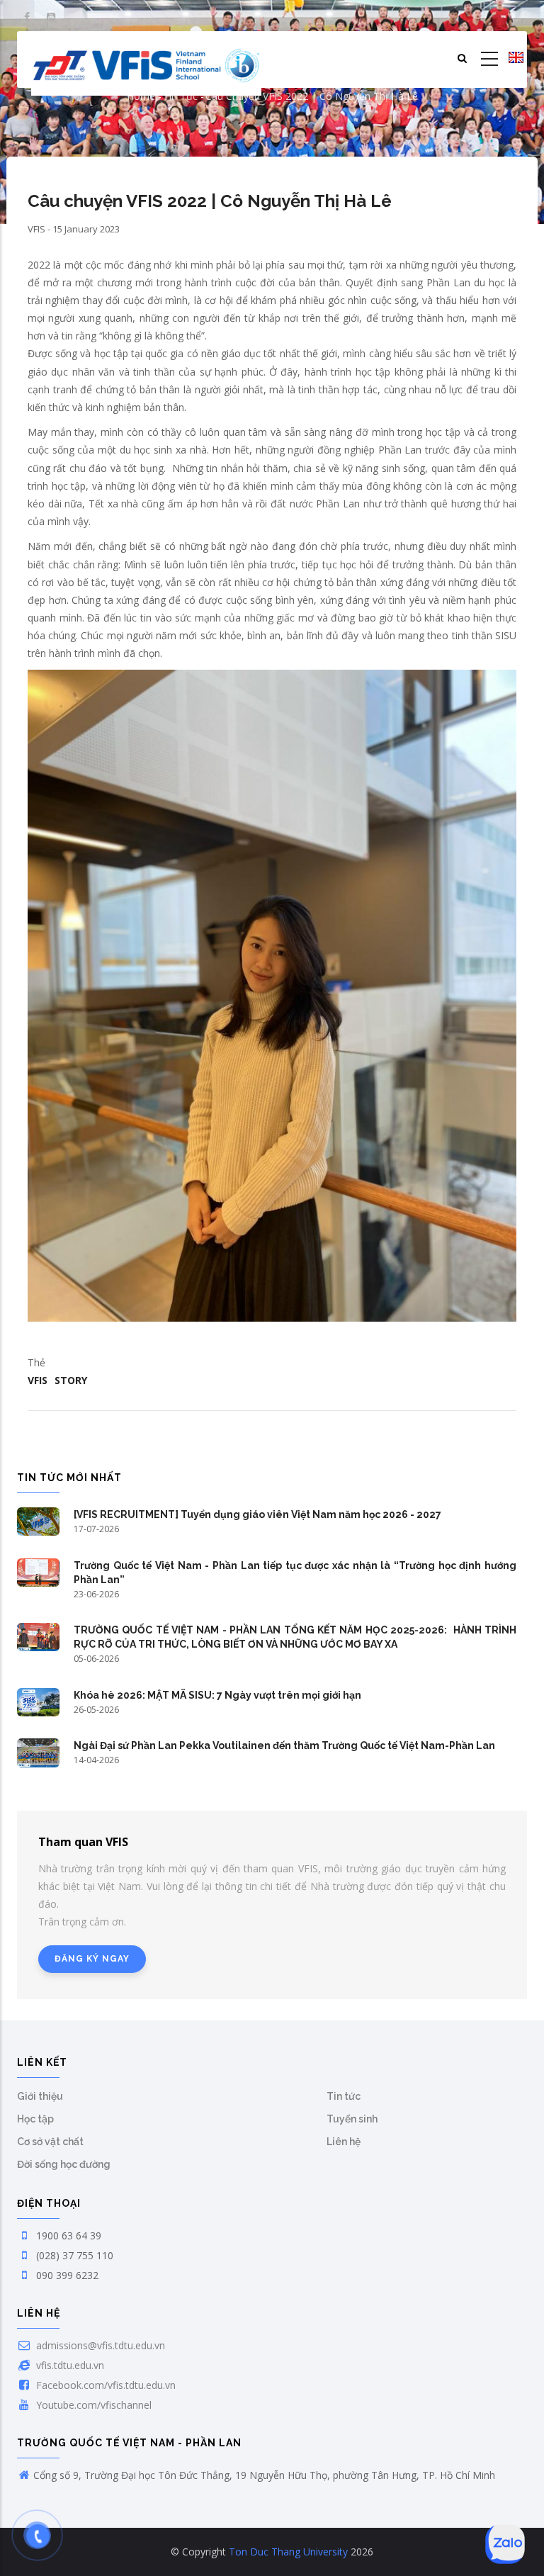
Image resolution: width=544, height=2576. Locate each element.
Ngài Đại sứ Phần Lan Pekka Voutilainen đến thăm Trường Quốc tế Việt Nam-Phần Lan (284, 1745)
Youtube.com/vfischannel (92, 2405)
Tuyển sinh (352, 2119)
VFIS (38, 1380)
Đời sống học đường (64, 2164)
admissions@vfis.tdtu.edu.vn (99, 2345)
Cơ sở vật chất (50, 2142)
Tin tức (180, 96)
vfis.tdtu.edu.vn (69, 2365)
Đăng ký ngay (92, 1959)
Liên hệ (344, 2142)
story (71, 1380)
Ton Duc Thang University (288, 2552)
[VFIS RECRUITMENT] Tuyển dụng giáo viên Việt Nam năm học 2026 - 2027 (257, 1514)
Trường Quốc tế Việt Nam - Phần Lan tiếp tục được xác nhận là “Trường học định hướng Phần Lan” (295, 1573)
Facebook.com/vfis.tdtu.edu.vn (104, 2385)
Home (141, 96)
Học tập (35, 2119)
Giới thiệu (40, 2096)
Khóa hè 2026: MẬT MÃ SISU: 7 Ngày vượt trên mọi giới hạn (217, 1695)
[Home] (146, 60)
